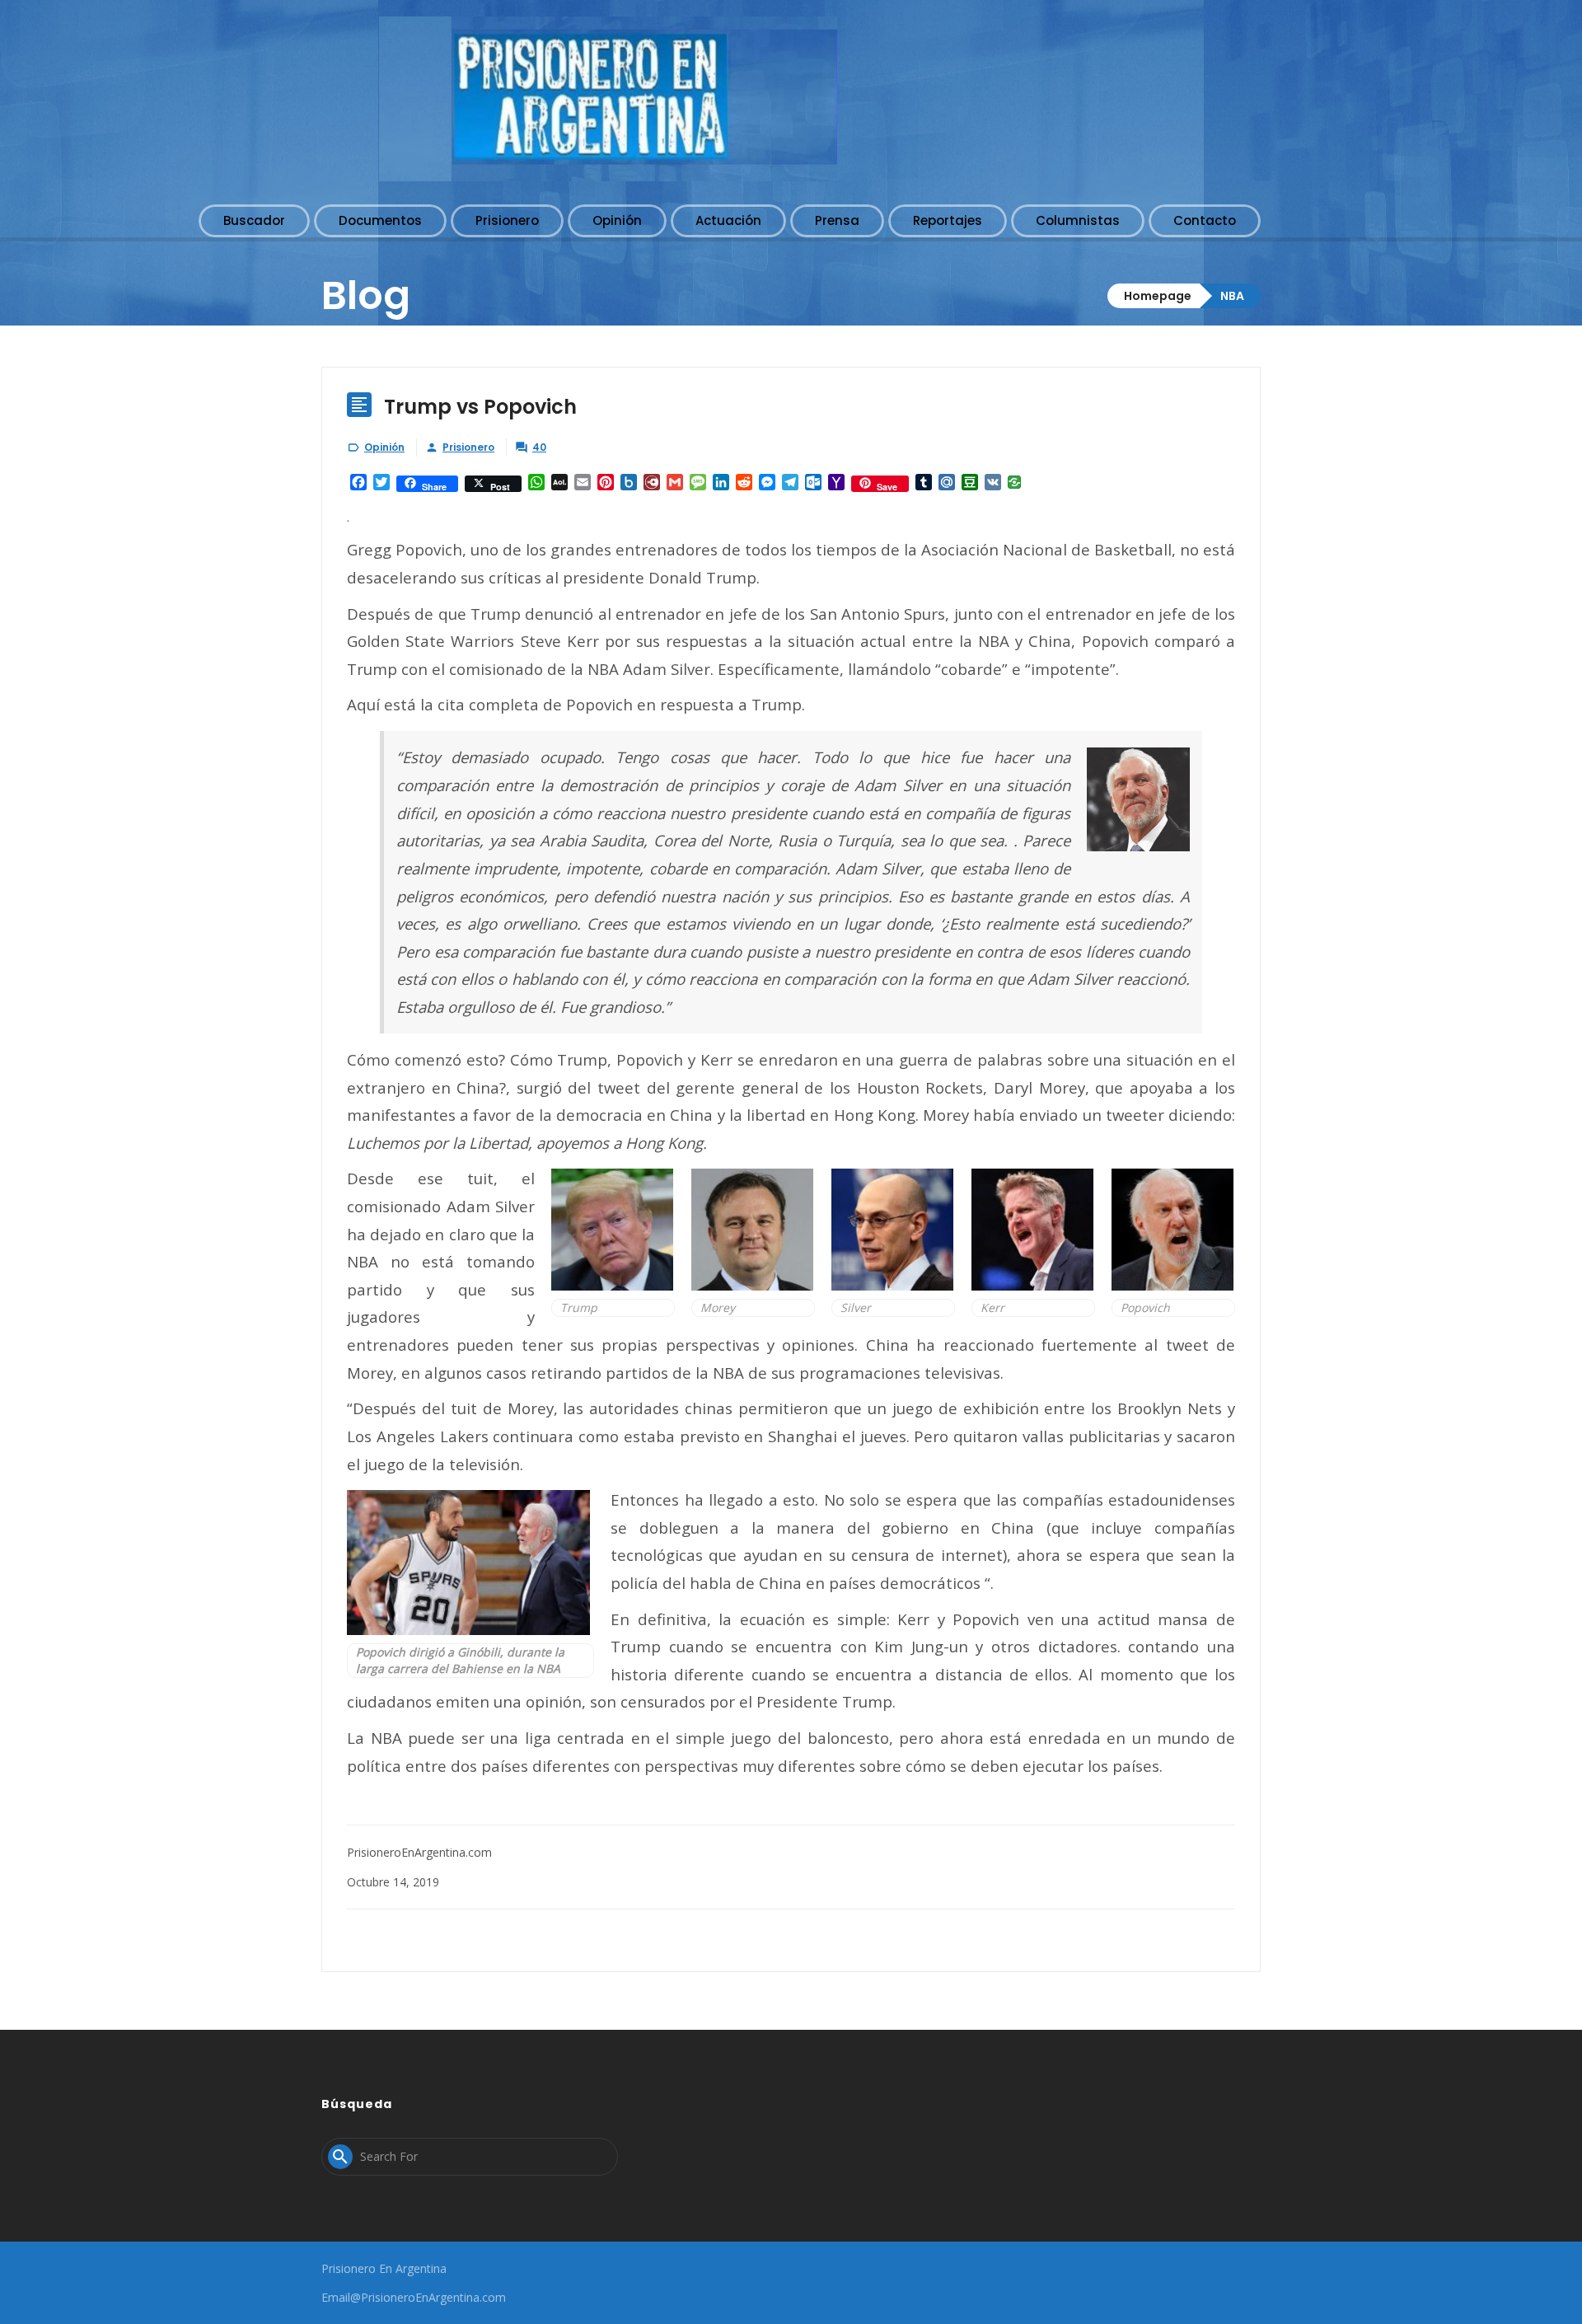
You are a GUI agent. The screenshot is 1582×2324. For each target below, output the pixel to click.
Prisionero (468, 447)
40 (539, 447)
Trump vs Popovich (480, 407)
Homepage (1158, 296)
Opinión (384, 447)
